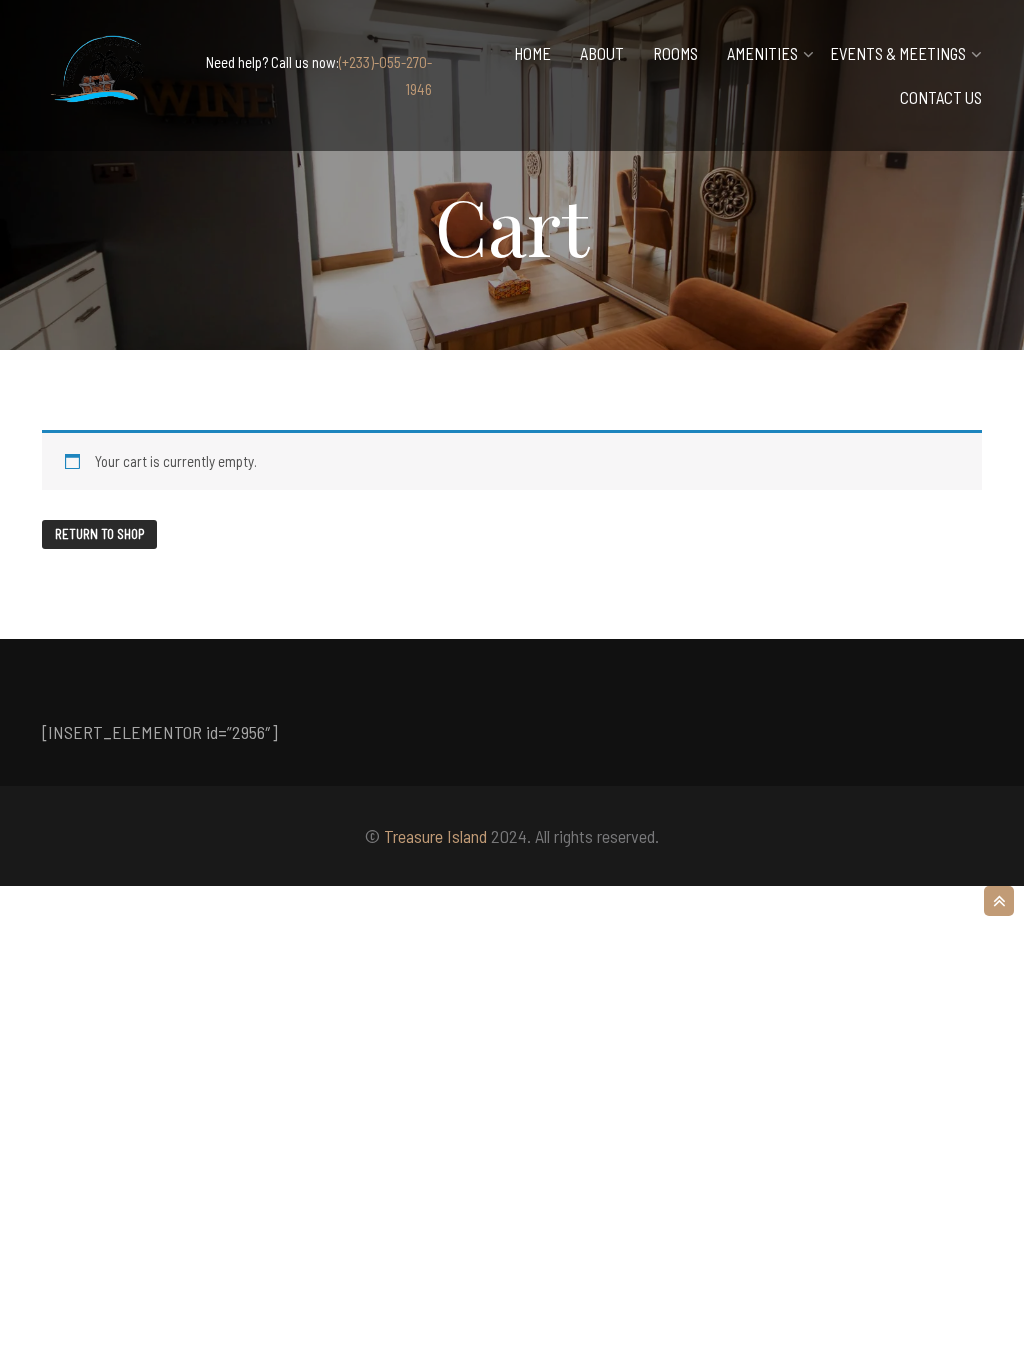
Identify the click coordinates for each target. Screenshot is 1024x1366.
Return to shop (99, 534)
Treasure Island (435, 836)
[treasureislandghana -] (102, 75)
